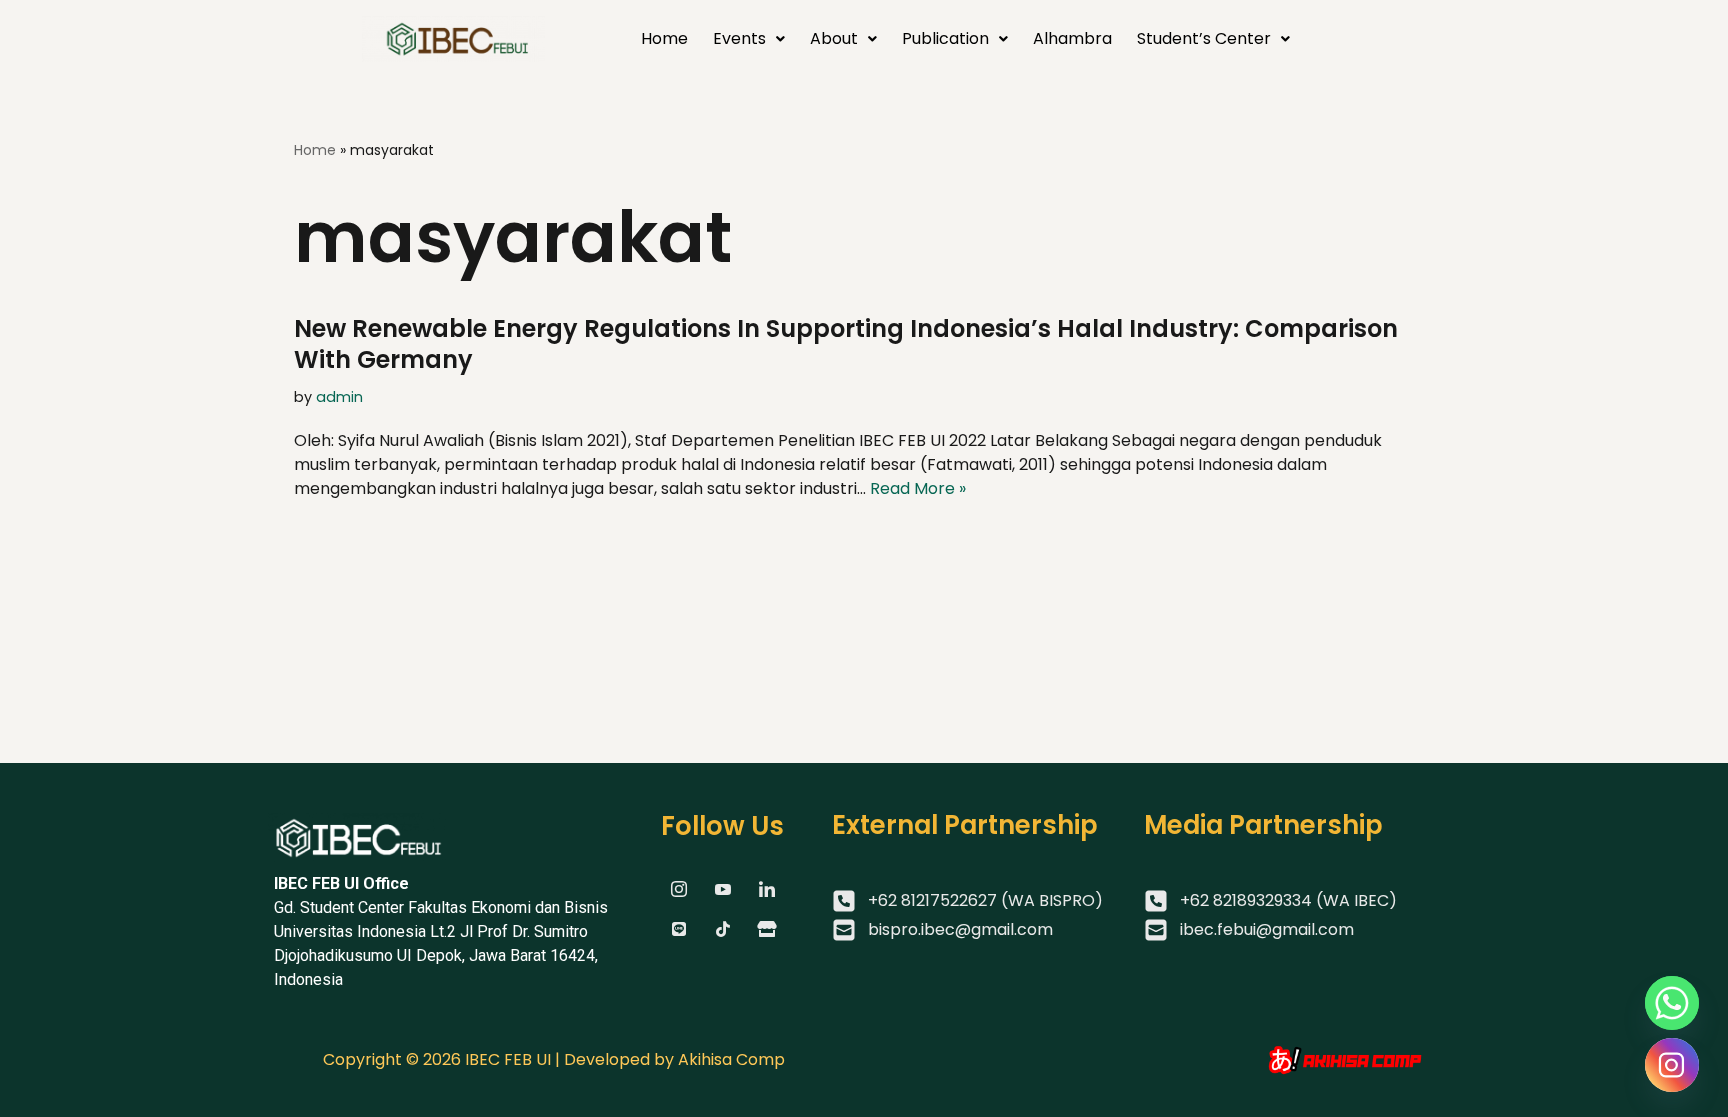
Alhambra (1072, 38)
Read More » (918, 488)
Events (739, 38)
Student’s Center (1204, 38)
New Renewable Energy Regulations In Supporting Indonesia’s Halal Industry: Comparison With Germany (846, 344)
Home (664, 38)
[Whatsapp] (1672, 1003)
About (834, 38)
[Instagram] (1672, 1065)
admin (339, 397)
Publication (945, 38)
